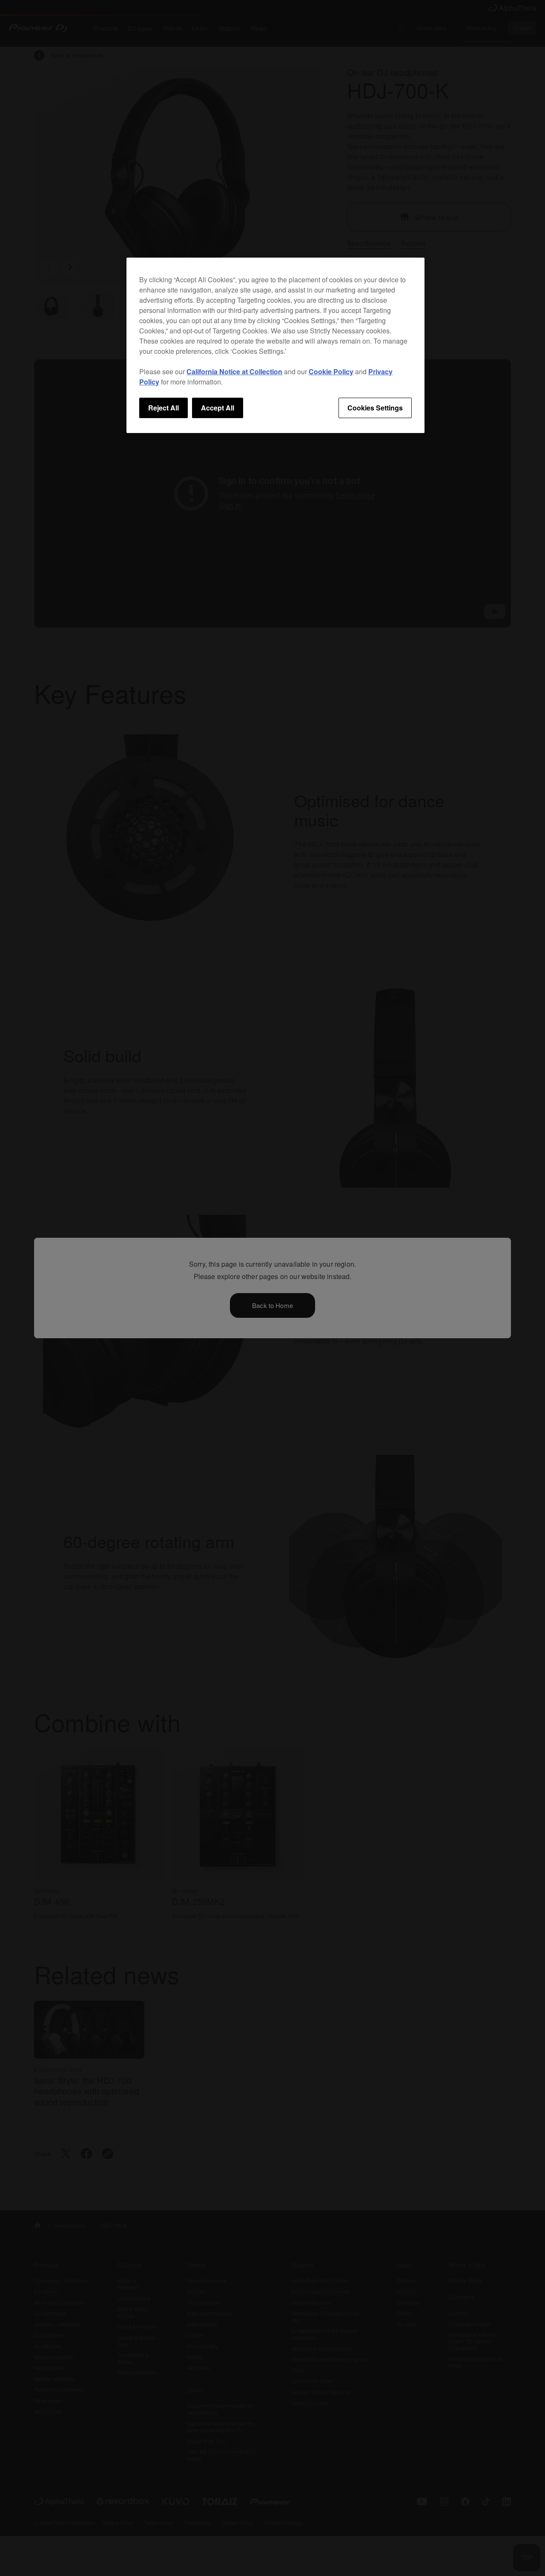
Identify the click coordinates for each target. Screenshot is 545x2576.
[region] (275, 345)
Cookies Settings (375, 408)
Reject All (163, 408)
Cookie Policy (331, 371)
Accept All (218, 408)
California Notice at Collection (234, 371)
